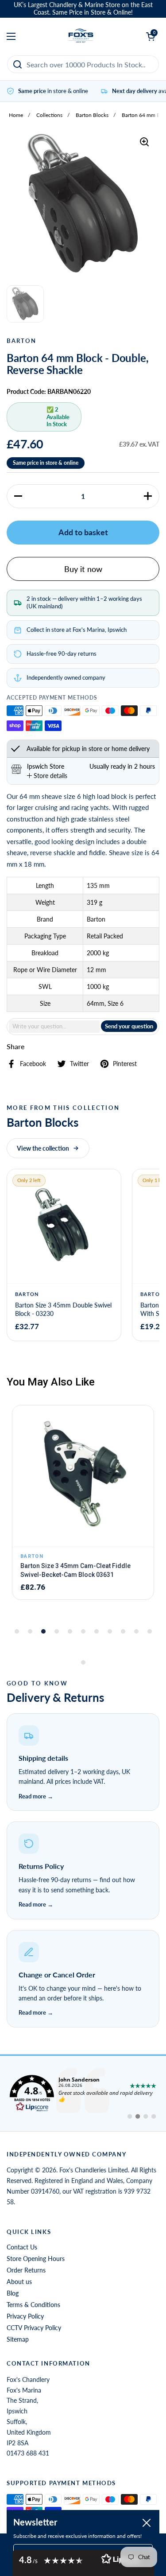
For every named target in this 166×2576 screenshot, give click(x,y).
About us (19, 2282)
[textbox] (54, 1026)
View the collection (43, 1148)
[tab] (47, 776)
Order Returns (26, 2270)
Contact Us (22, 2247)
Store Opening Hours (36, 2259)
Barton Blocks (92, 115)
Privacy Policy (25, 2316)
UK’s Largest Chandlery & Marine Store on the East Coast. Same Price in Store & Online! (83, 9)
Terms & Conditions (33, 2305)
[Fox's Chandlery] (81, 36)
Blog (13, 2293)
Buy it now (83, 569)
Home (16, 115)
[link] (83, 2093)
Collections (49, 115)
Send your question (129, 1026)
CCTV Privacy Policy (34, 2328)
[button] (18, 496)
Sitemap (18, 2339)
